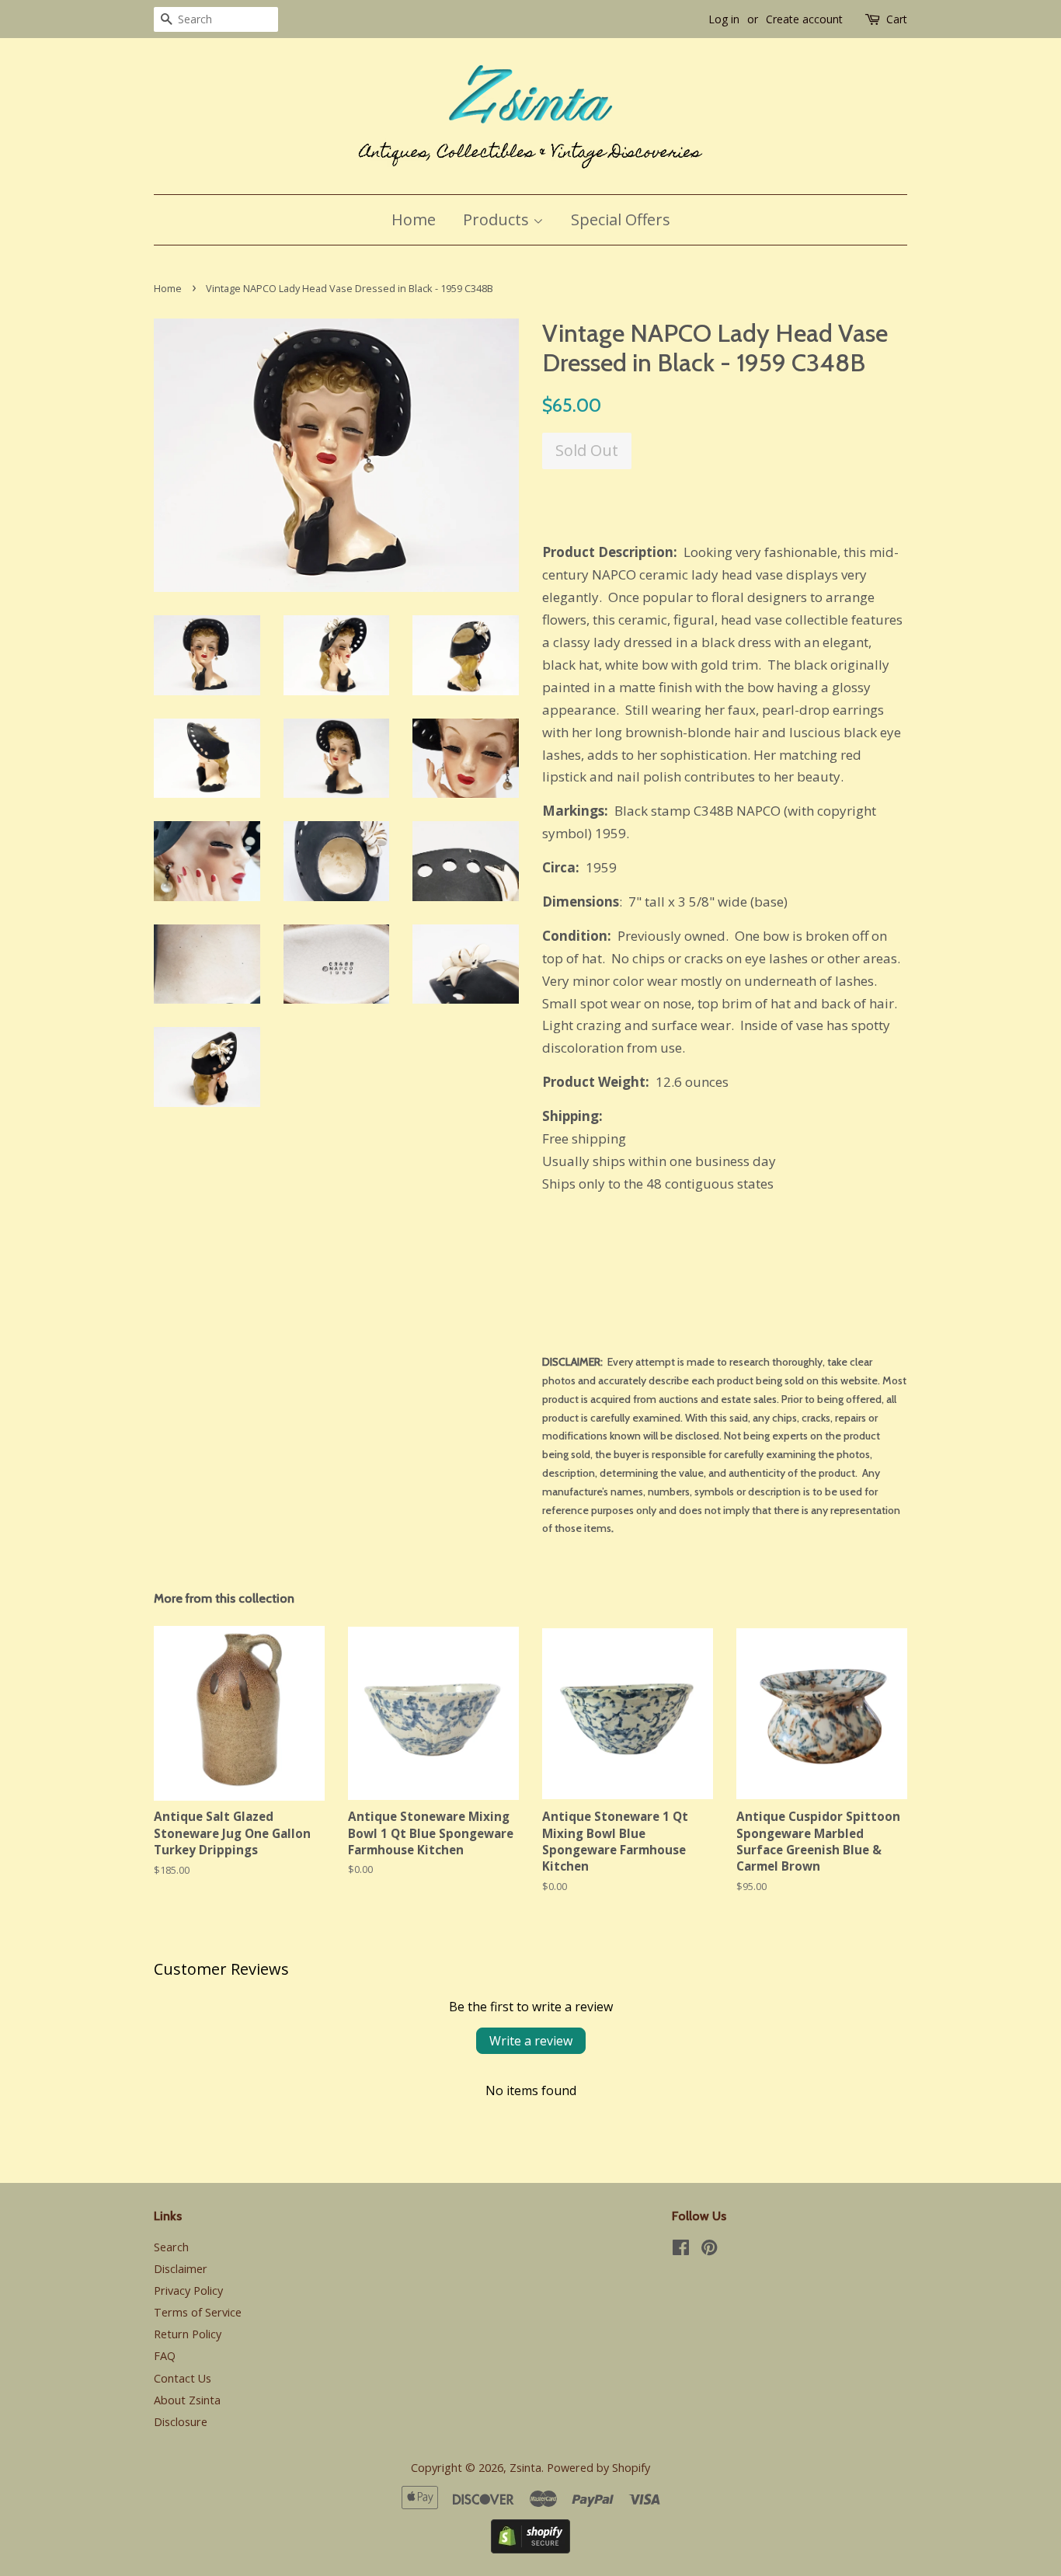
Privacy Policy (188, 2291)
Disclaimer (181, 2269)
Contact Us (183, 2378)
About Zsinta (187, 2400)
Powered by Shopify (598, 2468)
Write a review (531, 2041)
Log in (724, 19)
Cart (897, 19)
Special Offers (621, 219)
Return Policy (188, 2334)
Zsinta (525, 2468)
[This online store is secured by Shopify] (530, 2548)
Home (414, 219)
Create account (804, 19)
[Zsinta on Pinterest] (709, 2250)
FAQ (165, 2356)
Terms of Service (198, 2312)
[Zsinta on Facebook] (681, 2250)
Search (171, 2247)
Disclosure (181, 2422)
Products (498, 219)
